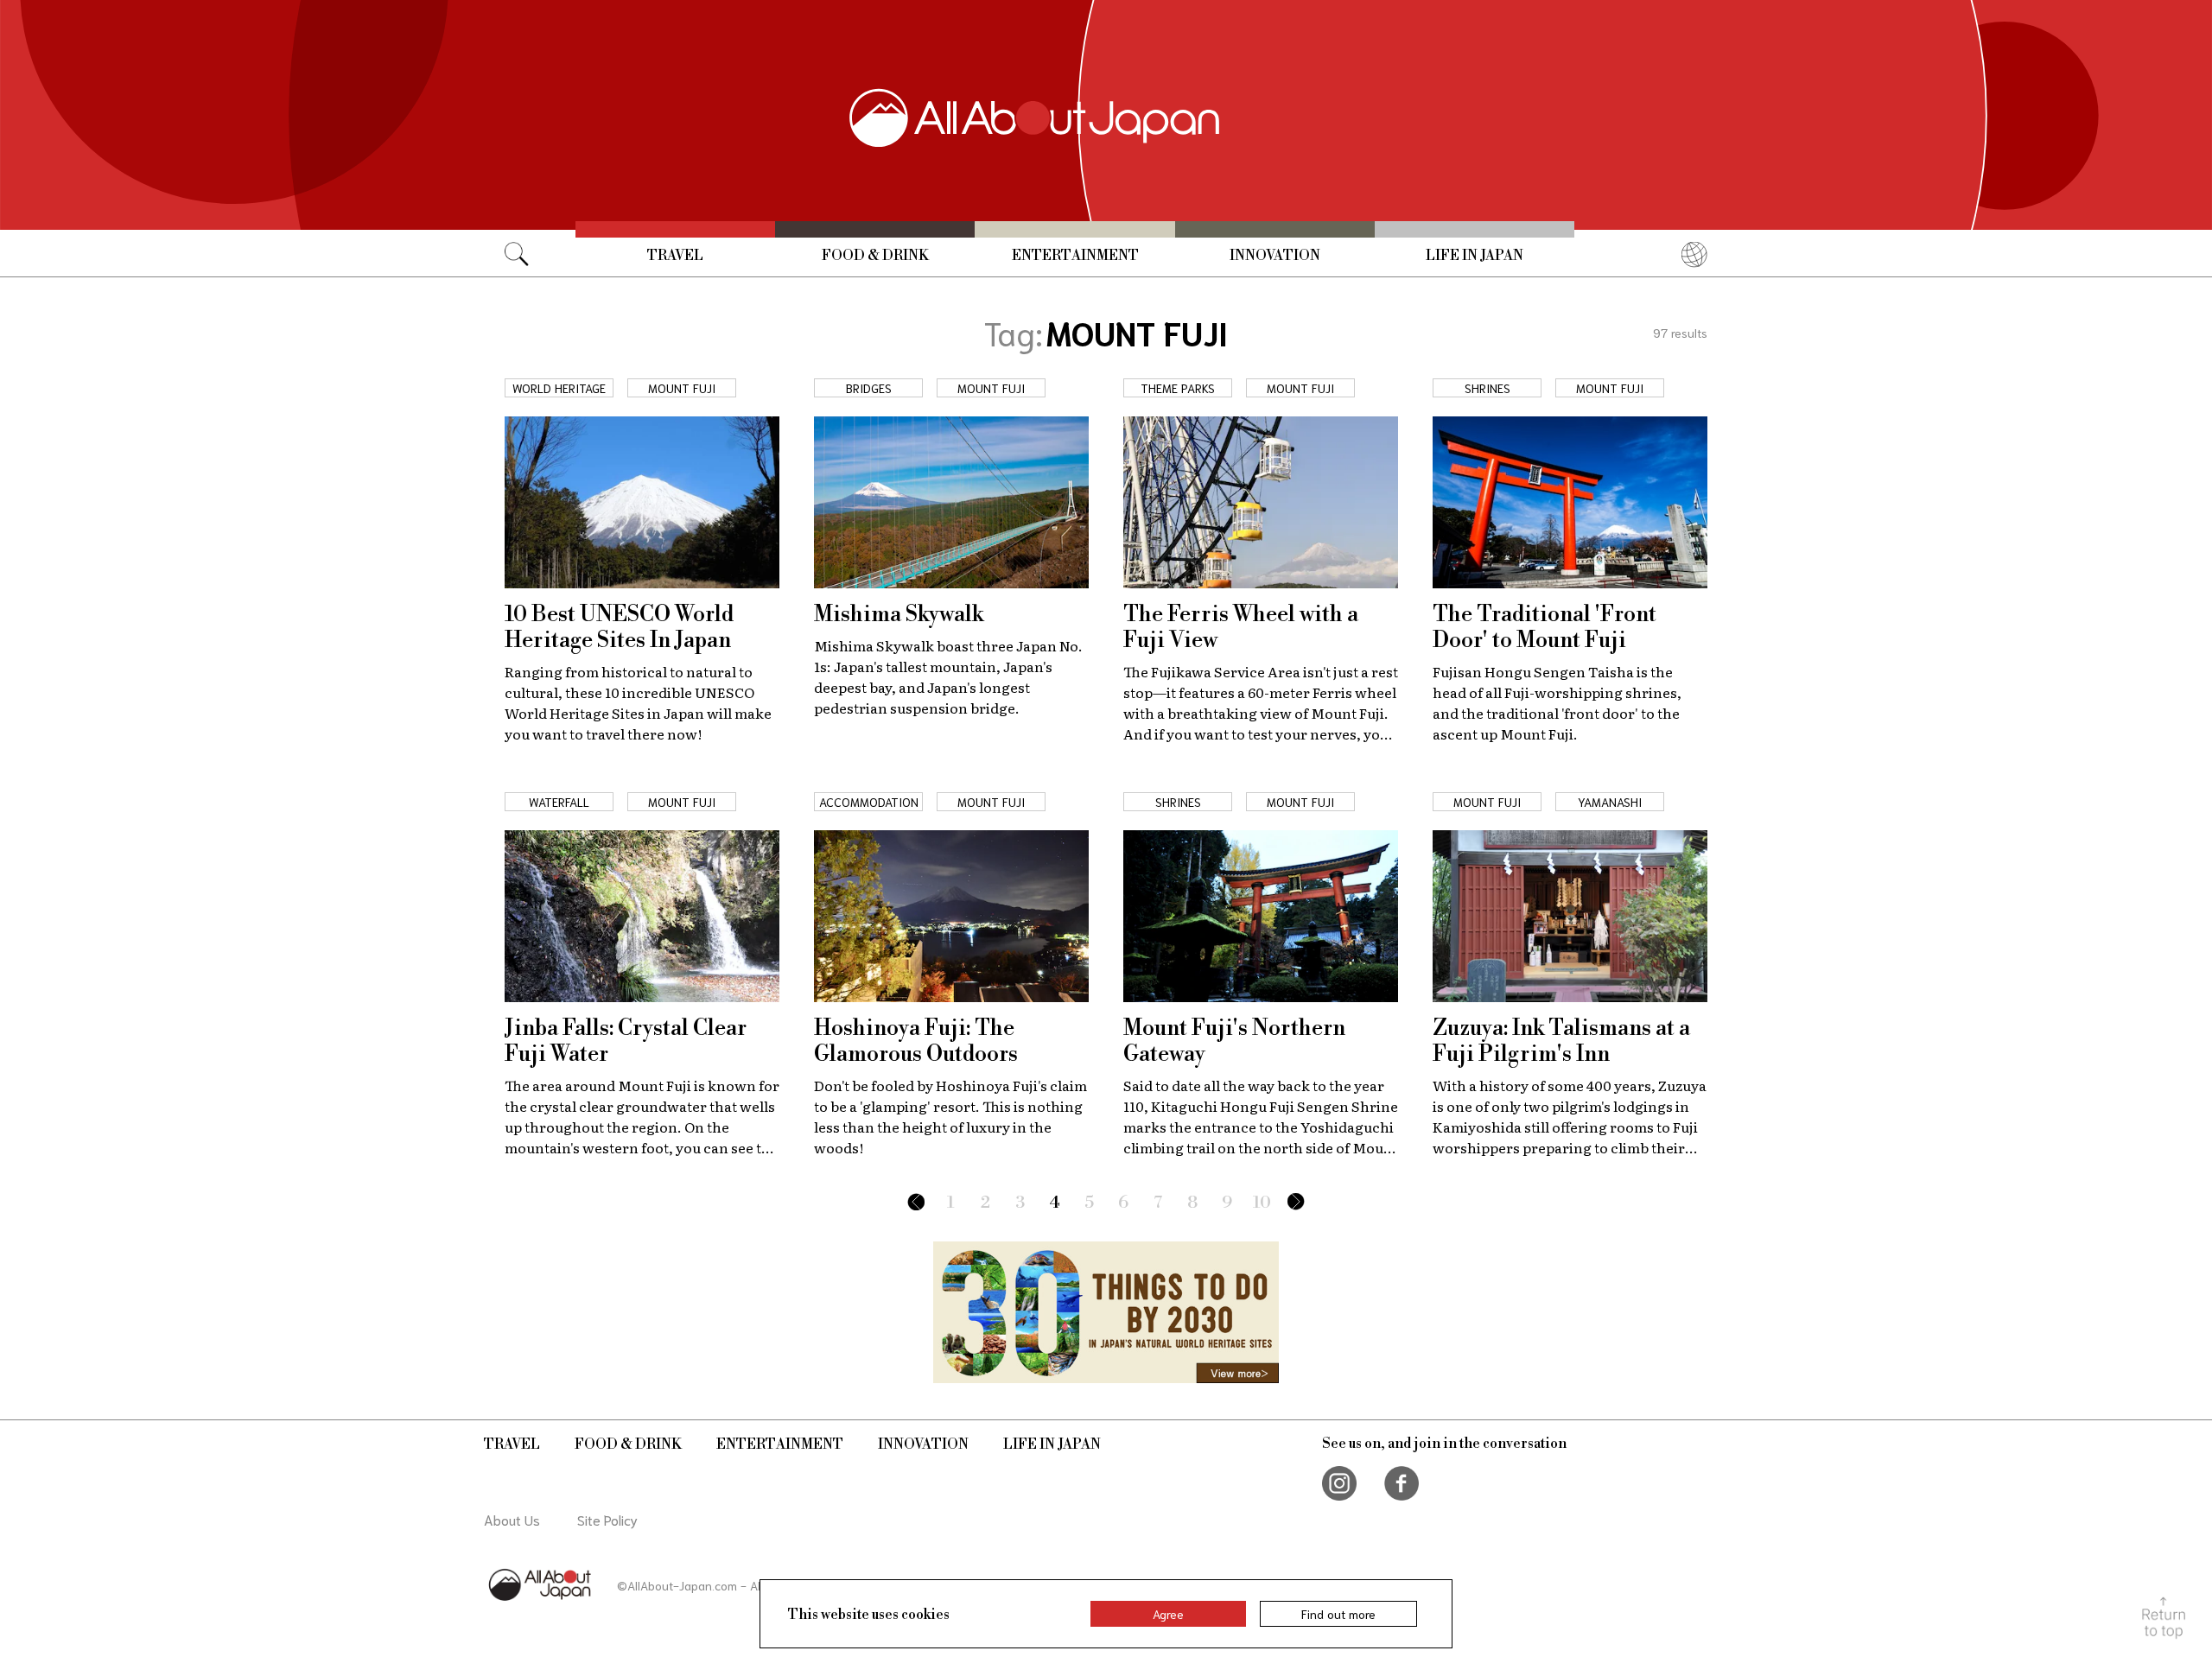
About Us (512, 1519)
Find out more (1338, 1614)
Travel (675, 256)
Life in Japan (1475, 256)
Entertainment (1075, 256)
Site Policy (607, 1519)
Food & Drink (875, 256)
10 (1262, 1203)
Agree (1168, 1614)
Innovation (1275, 256)
